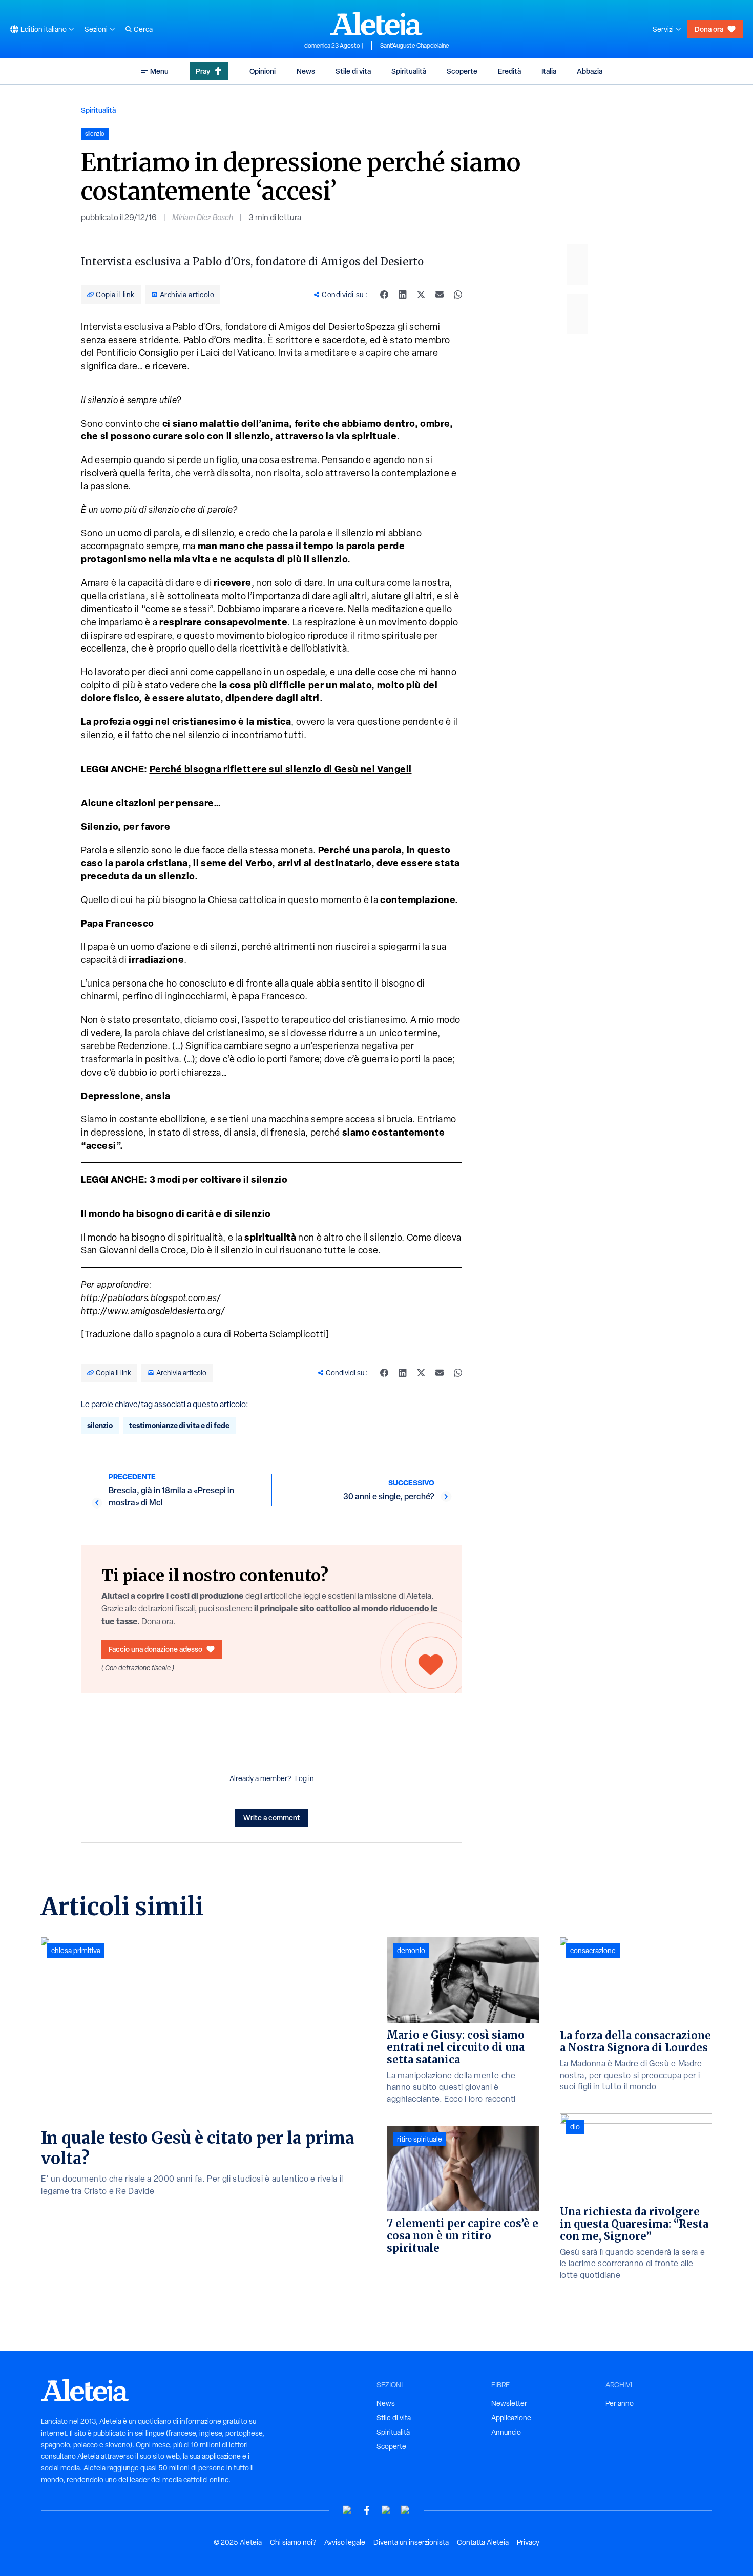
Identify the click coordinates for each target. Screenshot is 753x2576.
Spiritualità (409, 71)
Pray (203, 71)
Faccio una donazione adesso (155, 1649)
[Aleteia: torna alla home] (376, 24)
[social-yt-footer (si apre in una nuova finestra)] (347, 2510)
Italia (549, 71)
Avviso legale (345, 2542)
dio (575, 2127)
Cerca (143, 29)
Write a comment (272, 1818)
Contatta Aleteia (483, 2542)
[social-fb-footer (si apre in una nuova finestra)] (367, 2510)
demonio (411, 1951)
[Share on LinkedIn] (403, 295)
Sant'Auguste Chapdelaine (415, 46)
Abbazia (590, 71)
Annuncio (506, 2432)
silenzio (100, 1425)
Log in (305, 1778)
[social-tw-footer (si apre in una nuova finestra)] (386, 2510)
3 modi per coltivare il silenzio (219, 1179)
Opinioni (263, 71)
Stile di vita (353, 71)
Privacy (528, 2542)
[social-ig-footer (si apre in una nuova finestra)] (406, 2510)
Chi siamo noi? (293, 2542)
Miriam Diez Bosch (203, 217)
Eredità (509, 71)
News (306, 71)
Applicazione (511, 2418)
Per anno (620, 2403)
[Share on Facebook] (384, 295)
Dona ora (709, 29)
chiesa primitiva (76, 1951)
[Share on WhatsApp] (458, 295)
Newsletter (509, 2403)
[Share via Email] (440, 295)
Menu (159, 71)
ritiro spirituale (420, 2139)
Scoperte (462, 71)
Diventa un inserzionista (411, 2542)
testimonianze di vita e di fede (179, 1425)
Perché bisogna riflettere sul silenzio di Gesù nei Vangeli (281, 769)
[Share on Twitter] (421, 295)
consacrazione (593, 1951)
